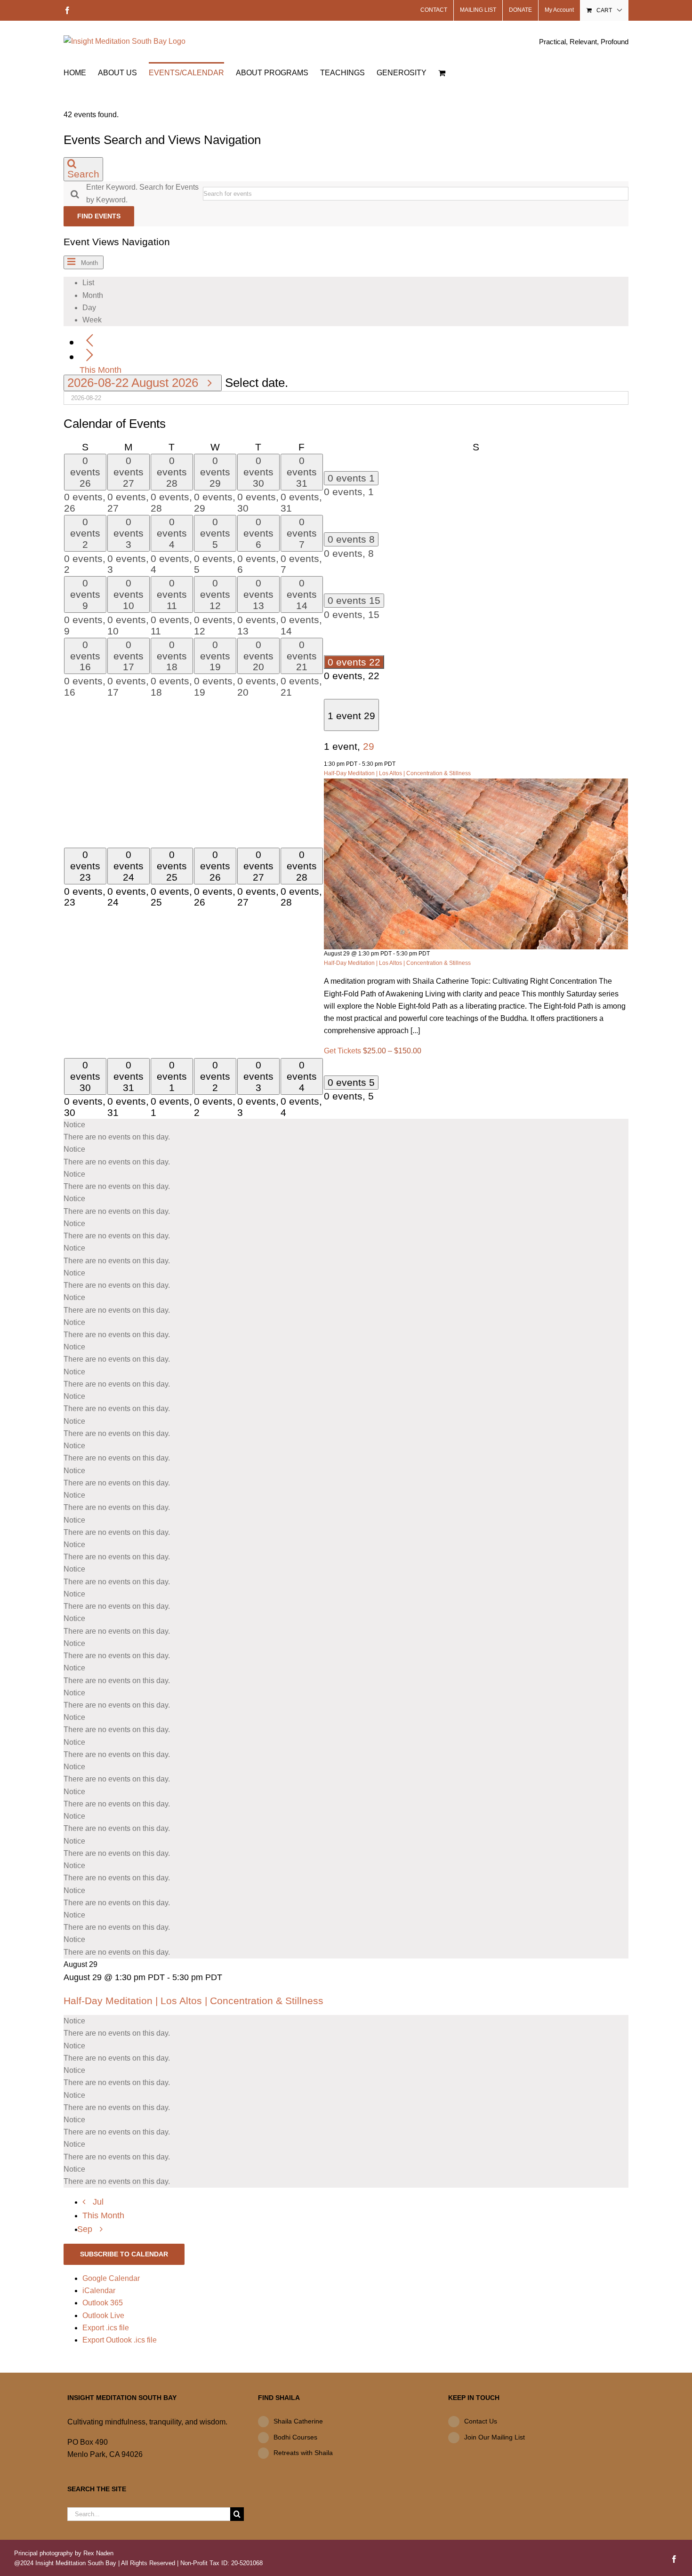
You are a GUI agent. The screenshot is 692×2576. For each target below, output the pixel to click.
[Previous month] (90, 341)
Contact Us (481, 2421)
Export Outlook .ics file (120, 2340)
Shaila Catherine (298, 2421)
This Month (101, 370)
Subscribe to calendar (124, 2254)
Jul (98, 2202)
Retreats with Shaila (303, 2453)
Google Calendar (111, 2278)
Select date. (257, 383)
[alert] (346, 1131)
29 (369, 746)
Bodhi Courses (295, 2437)
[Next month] (90, 356)
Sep (86, 2229)
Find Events (99, 216)
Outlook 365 (103, 2303)
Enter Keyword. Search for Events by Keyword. (142, 193)
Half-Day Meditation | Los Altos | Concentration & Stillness (397, 773)
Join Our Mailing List (495, 2437)
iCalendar (99, 2291)
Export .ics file (106, 2328)
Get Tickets (343, 1051)
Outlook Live (103, 2315)
